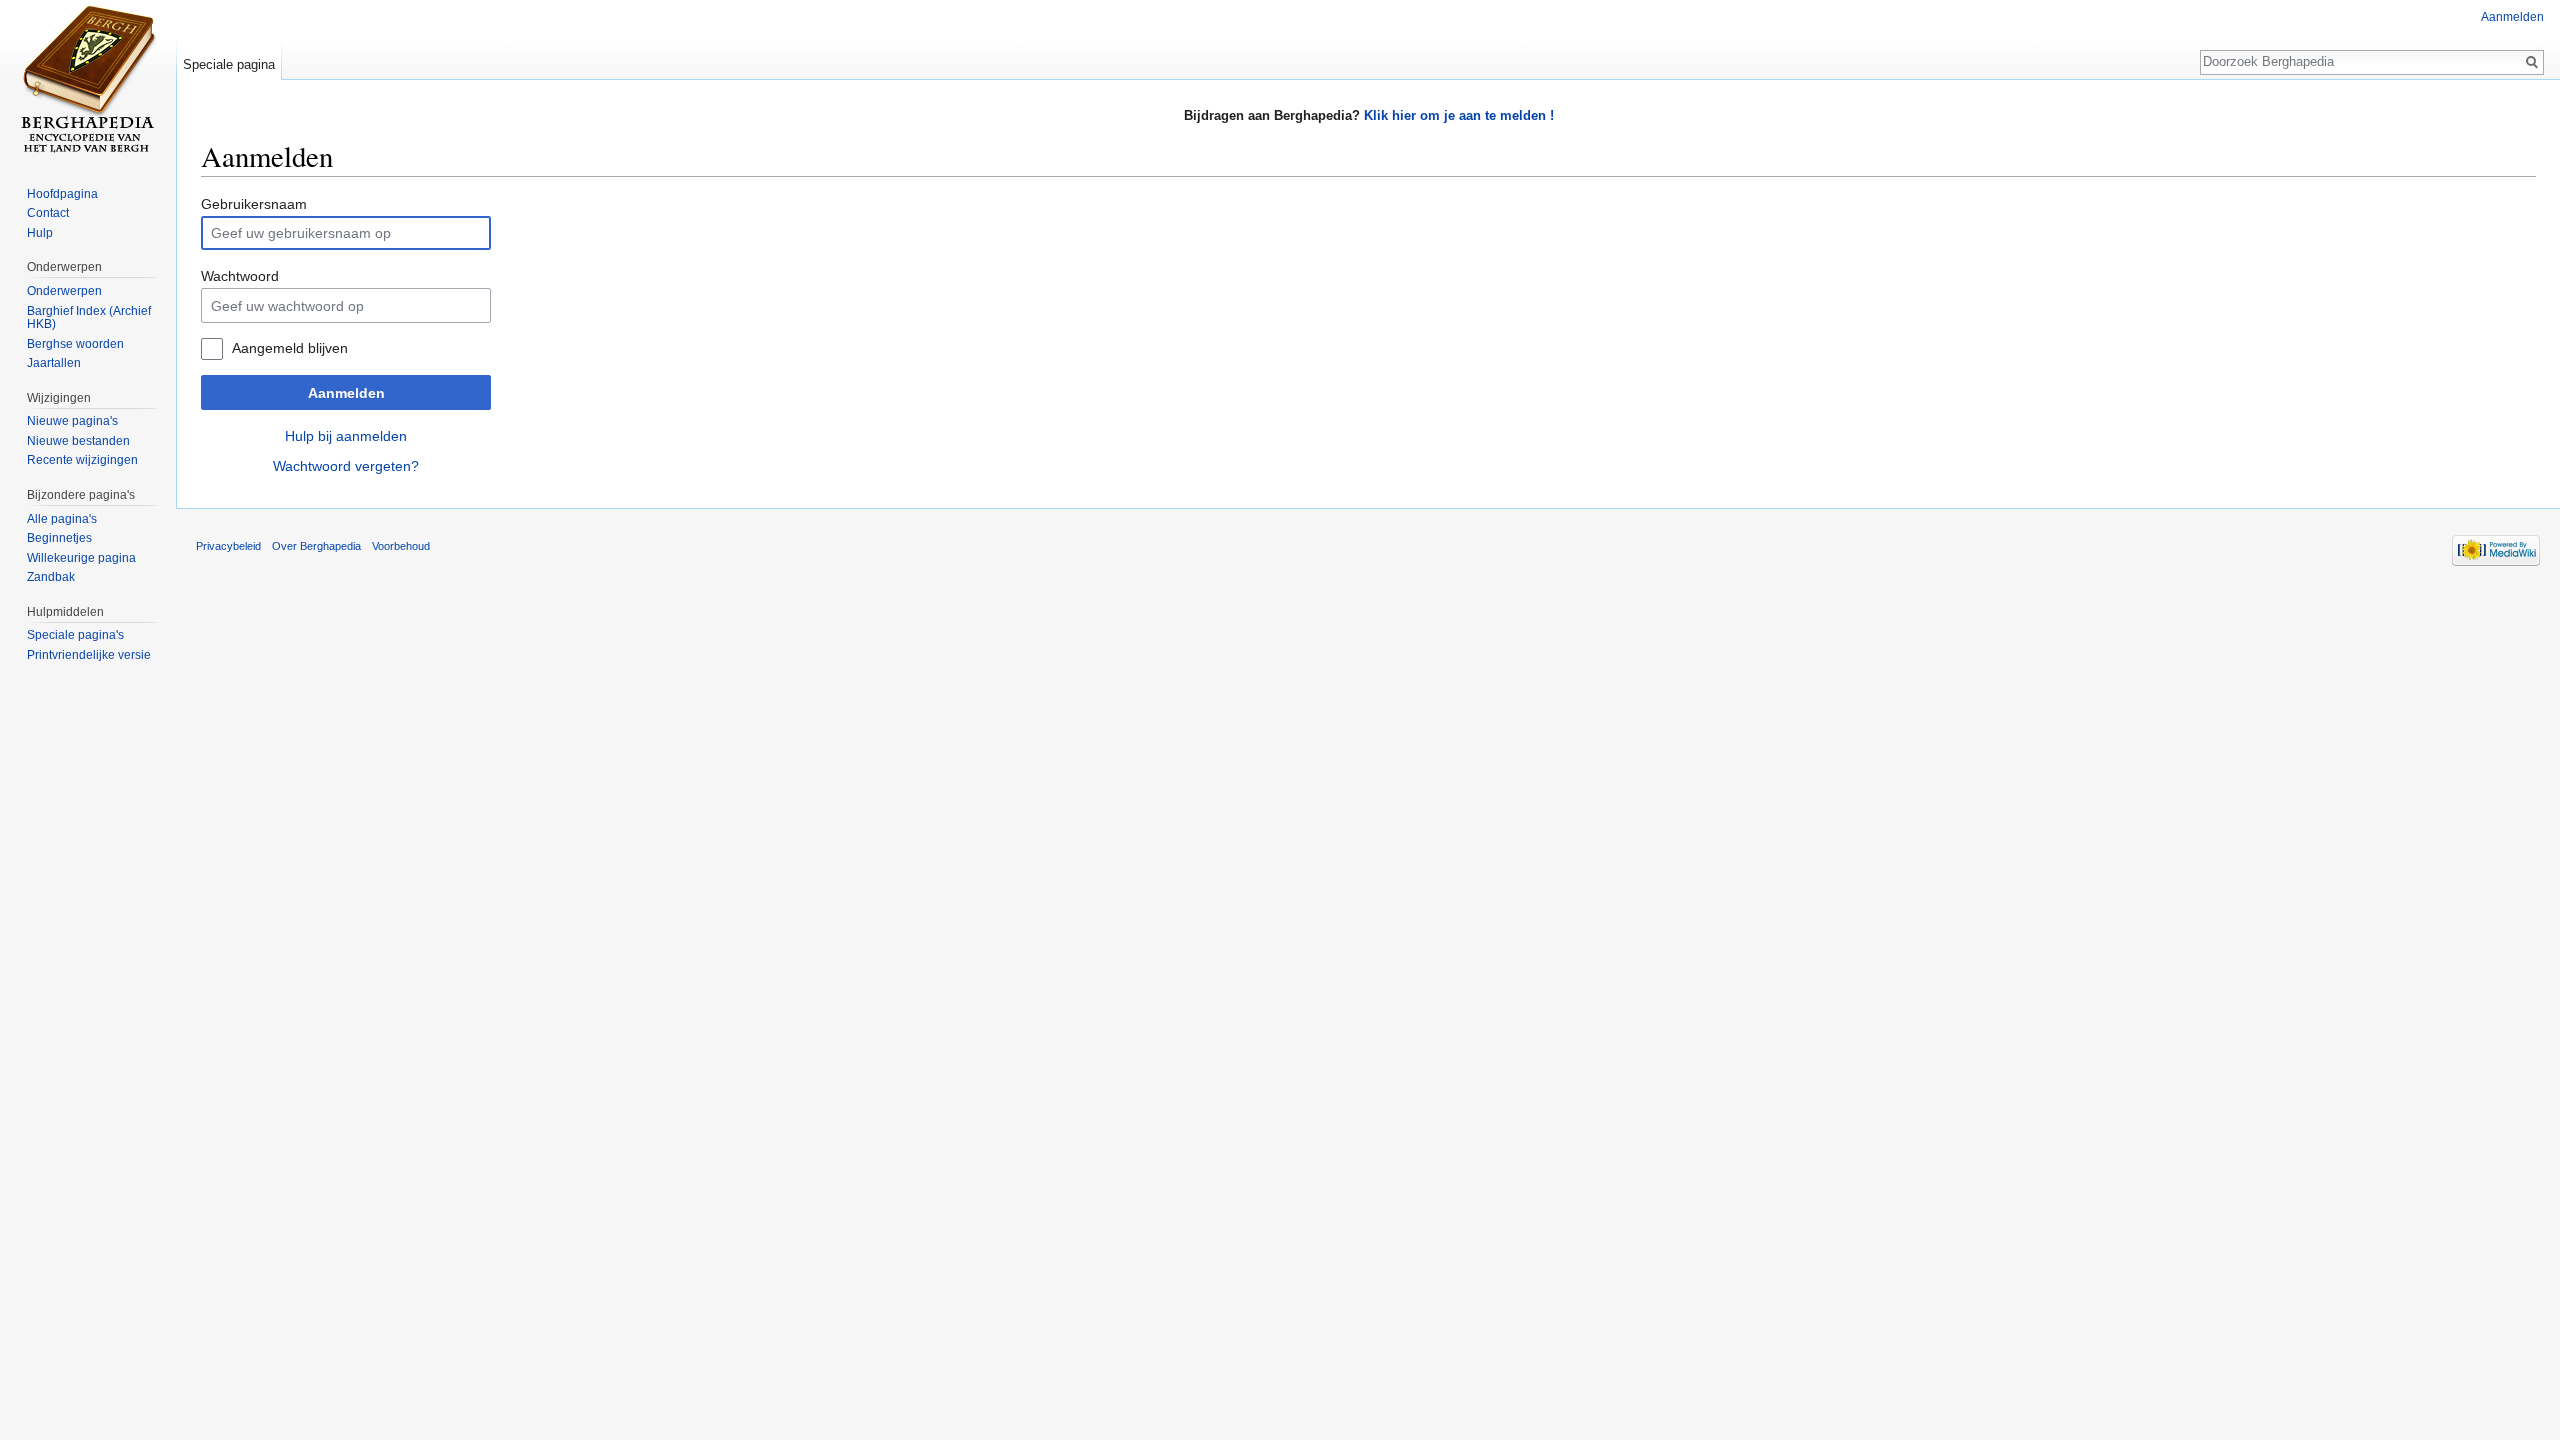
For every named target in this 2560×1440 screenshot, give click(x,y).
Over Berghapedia (316, 546)
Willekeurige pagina (81, 558)
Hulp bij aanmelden (346, 436)
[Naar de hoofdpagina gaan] (88, 80)
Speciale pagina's (75, 635)
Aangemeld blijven (290, 348)
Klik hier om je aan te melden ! (1459, 115)
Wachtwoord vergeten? (346, 466)
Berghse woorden (75, 344)
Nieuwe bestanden (78, 441)
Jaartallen (54, 363)
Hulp (40, 233)
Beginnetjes (59, 538)
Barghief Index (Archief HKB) (89, 318)
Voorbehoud (401, 546)
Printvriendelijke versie (89, 655)
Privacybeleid (228, 546)
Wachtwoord (240, 276)
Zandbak (51, 577)
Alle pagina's (62, 519)
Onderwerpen (64, 291)
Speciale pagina (229, 64)
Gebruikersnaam (254, 204)
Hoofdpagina (62, 194)
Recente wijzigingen (82, 460)
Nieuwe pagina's (72, 421)
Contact (48, 213)
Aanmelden (346, 393)
